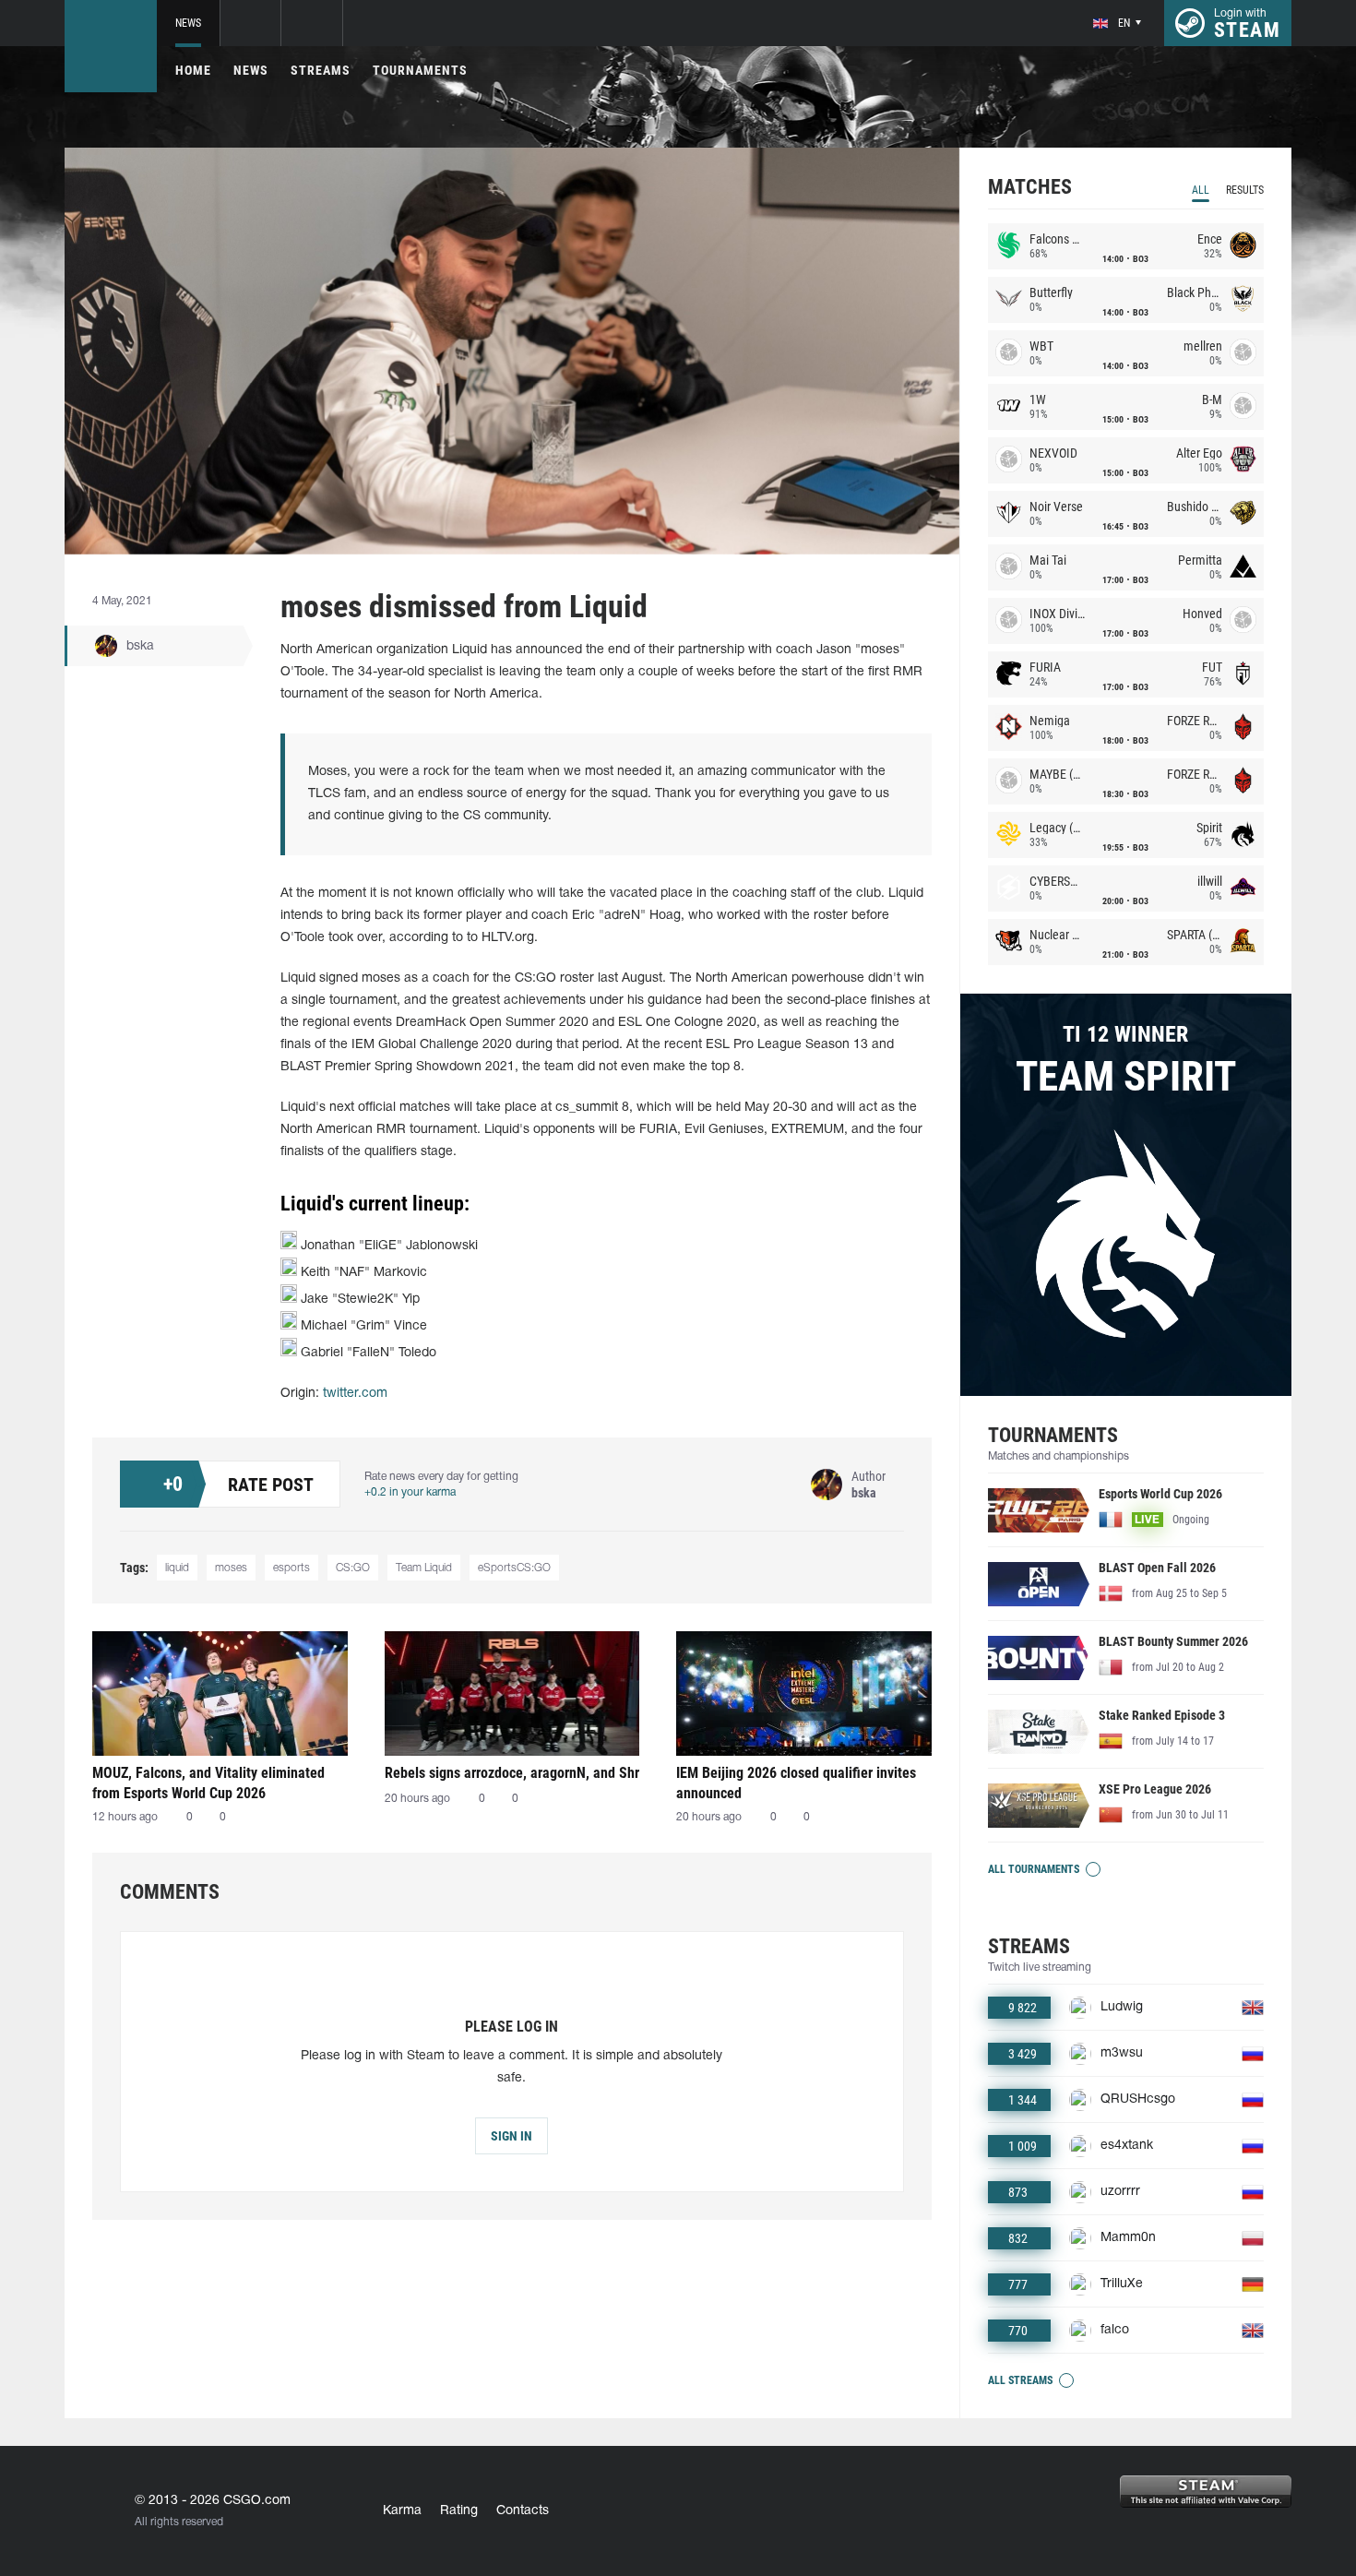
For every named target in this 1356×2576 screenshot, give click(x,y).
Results (1245, 190)
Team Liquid (424, 1568)
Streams (321, 70)
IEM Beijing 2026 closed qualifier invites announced (796, 1783)
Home (193, 70)
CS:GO (353, 1568)
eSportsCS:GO (514, 1568)
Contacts (523, 2511)
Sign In (511, 2136)
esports (291, 1568)
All (1201, 190)
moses (231, 1568)
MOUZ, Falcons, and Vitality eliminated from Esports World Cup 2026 (208, 1783)
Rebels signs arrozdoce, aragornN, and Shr (512, 1773)
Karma (402, 2511)
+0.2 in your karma (410, 1492)
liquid (177, 1568)
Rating (459, 2511)
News (188, 23)
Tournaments (420, 70)
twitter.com (355, 1394)
